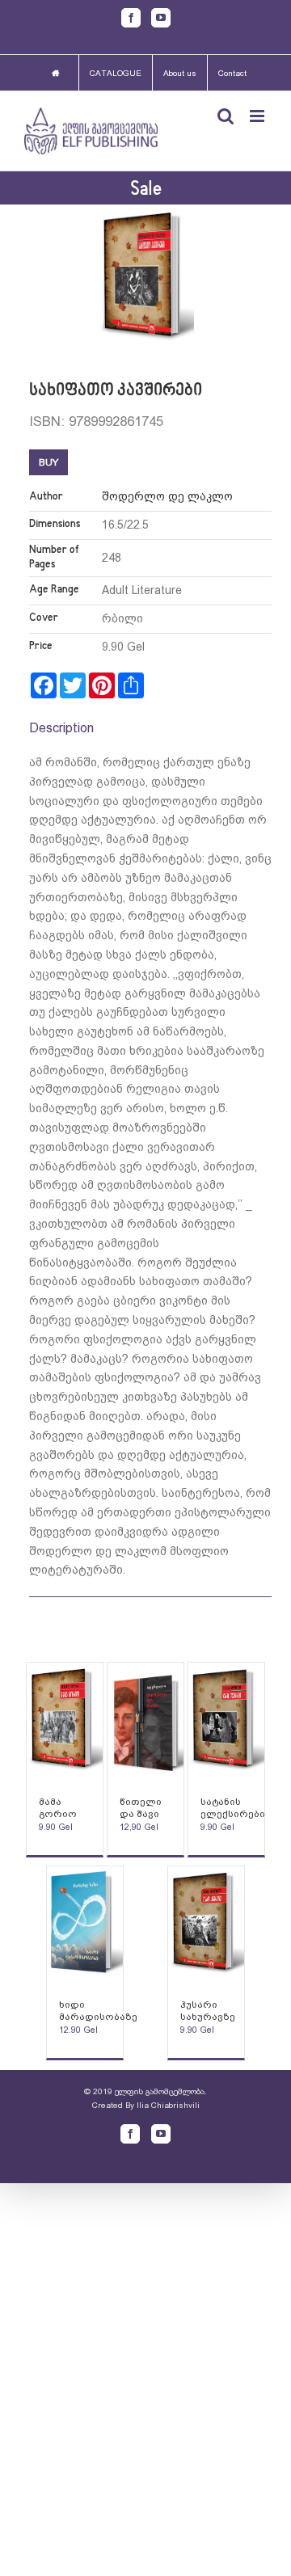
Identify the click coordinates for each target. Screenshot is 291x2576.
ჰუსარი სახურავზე (208, 2011)
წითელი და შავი (141, 1808)
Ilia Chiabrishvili (168, 2105)
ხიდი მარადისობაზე (98, 2011)
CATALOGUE (116, 73)
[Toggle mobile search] (226, 116)
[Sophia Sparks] (65, 1721)
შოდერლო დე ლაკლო (167, 496)
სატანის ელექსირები (233, 1808)
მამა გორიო (58, 1808)
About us (180, 73)
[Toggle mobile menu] (258, 116)
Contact (232, 73)
